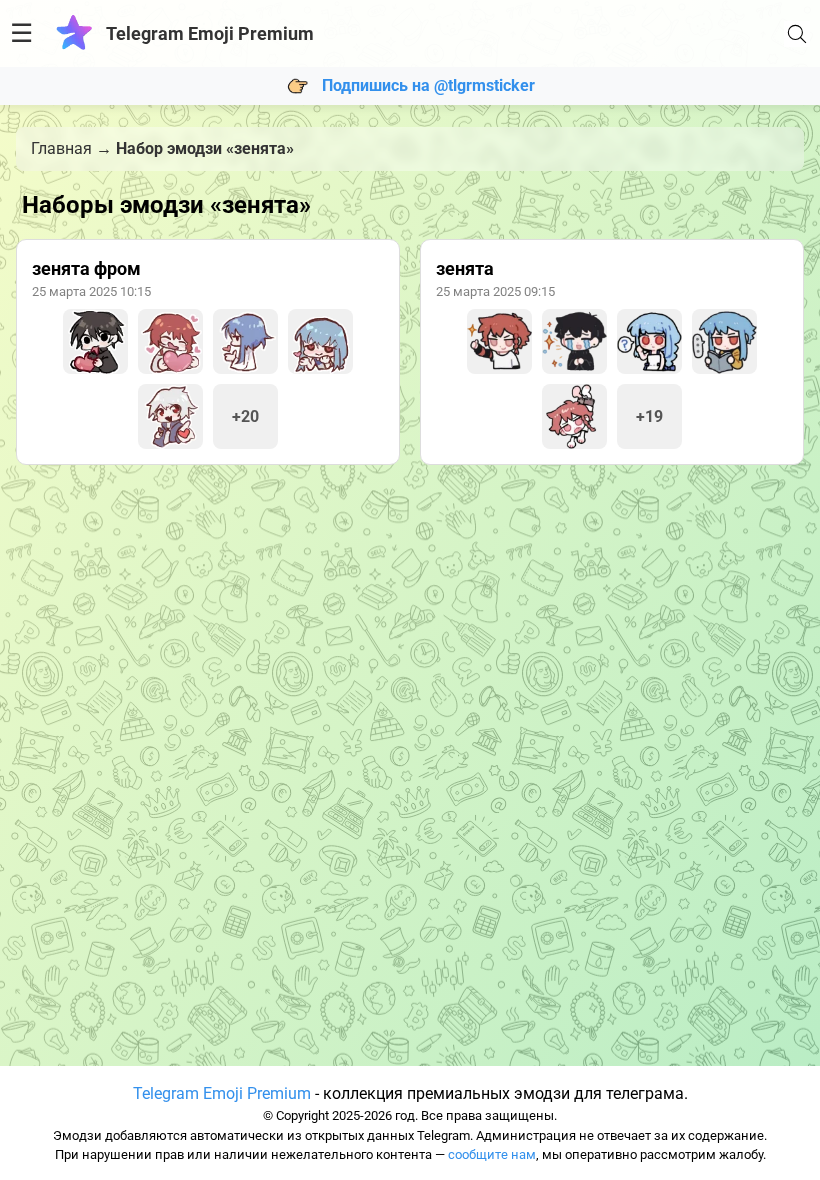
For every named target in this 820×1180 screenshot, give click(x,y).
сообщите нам (492, 1154)
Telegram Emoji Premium (222, 1093)
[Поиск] (797, 34)
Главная (61, 148)
